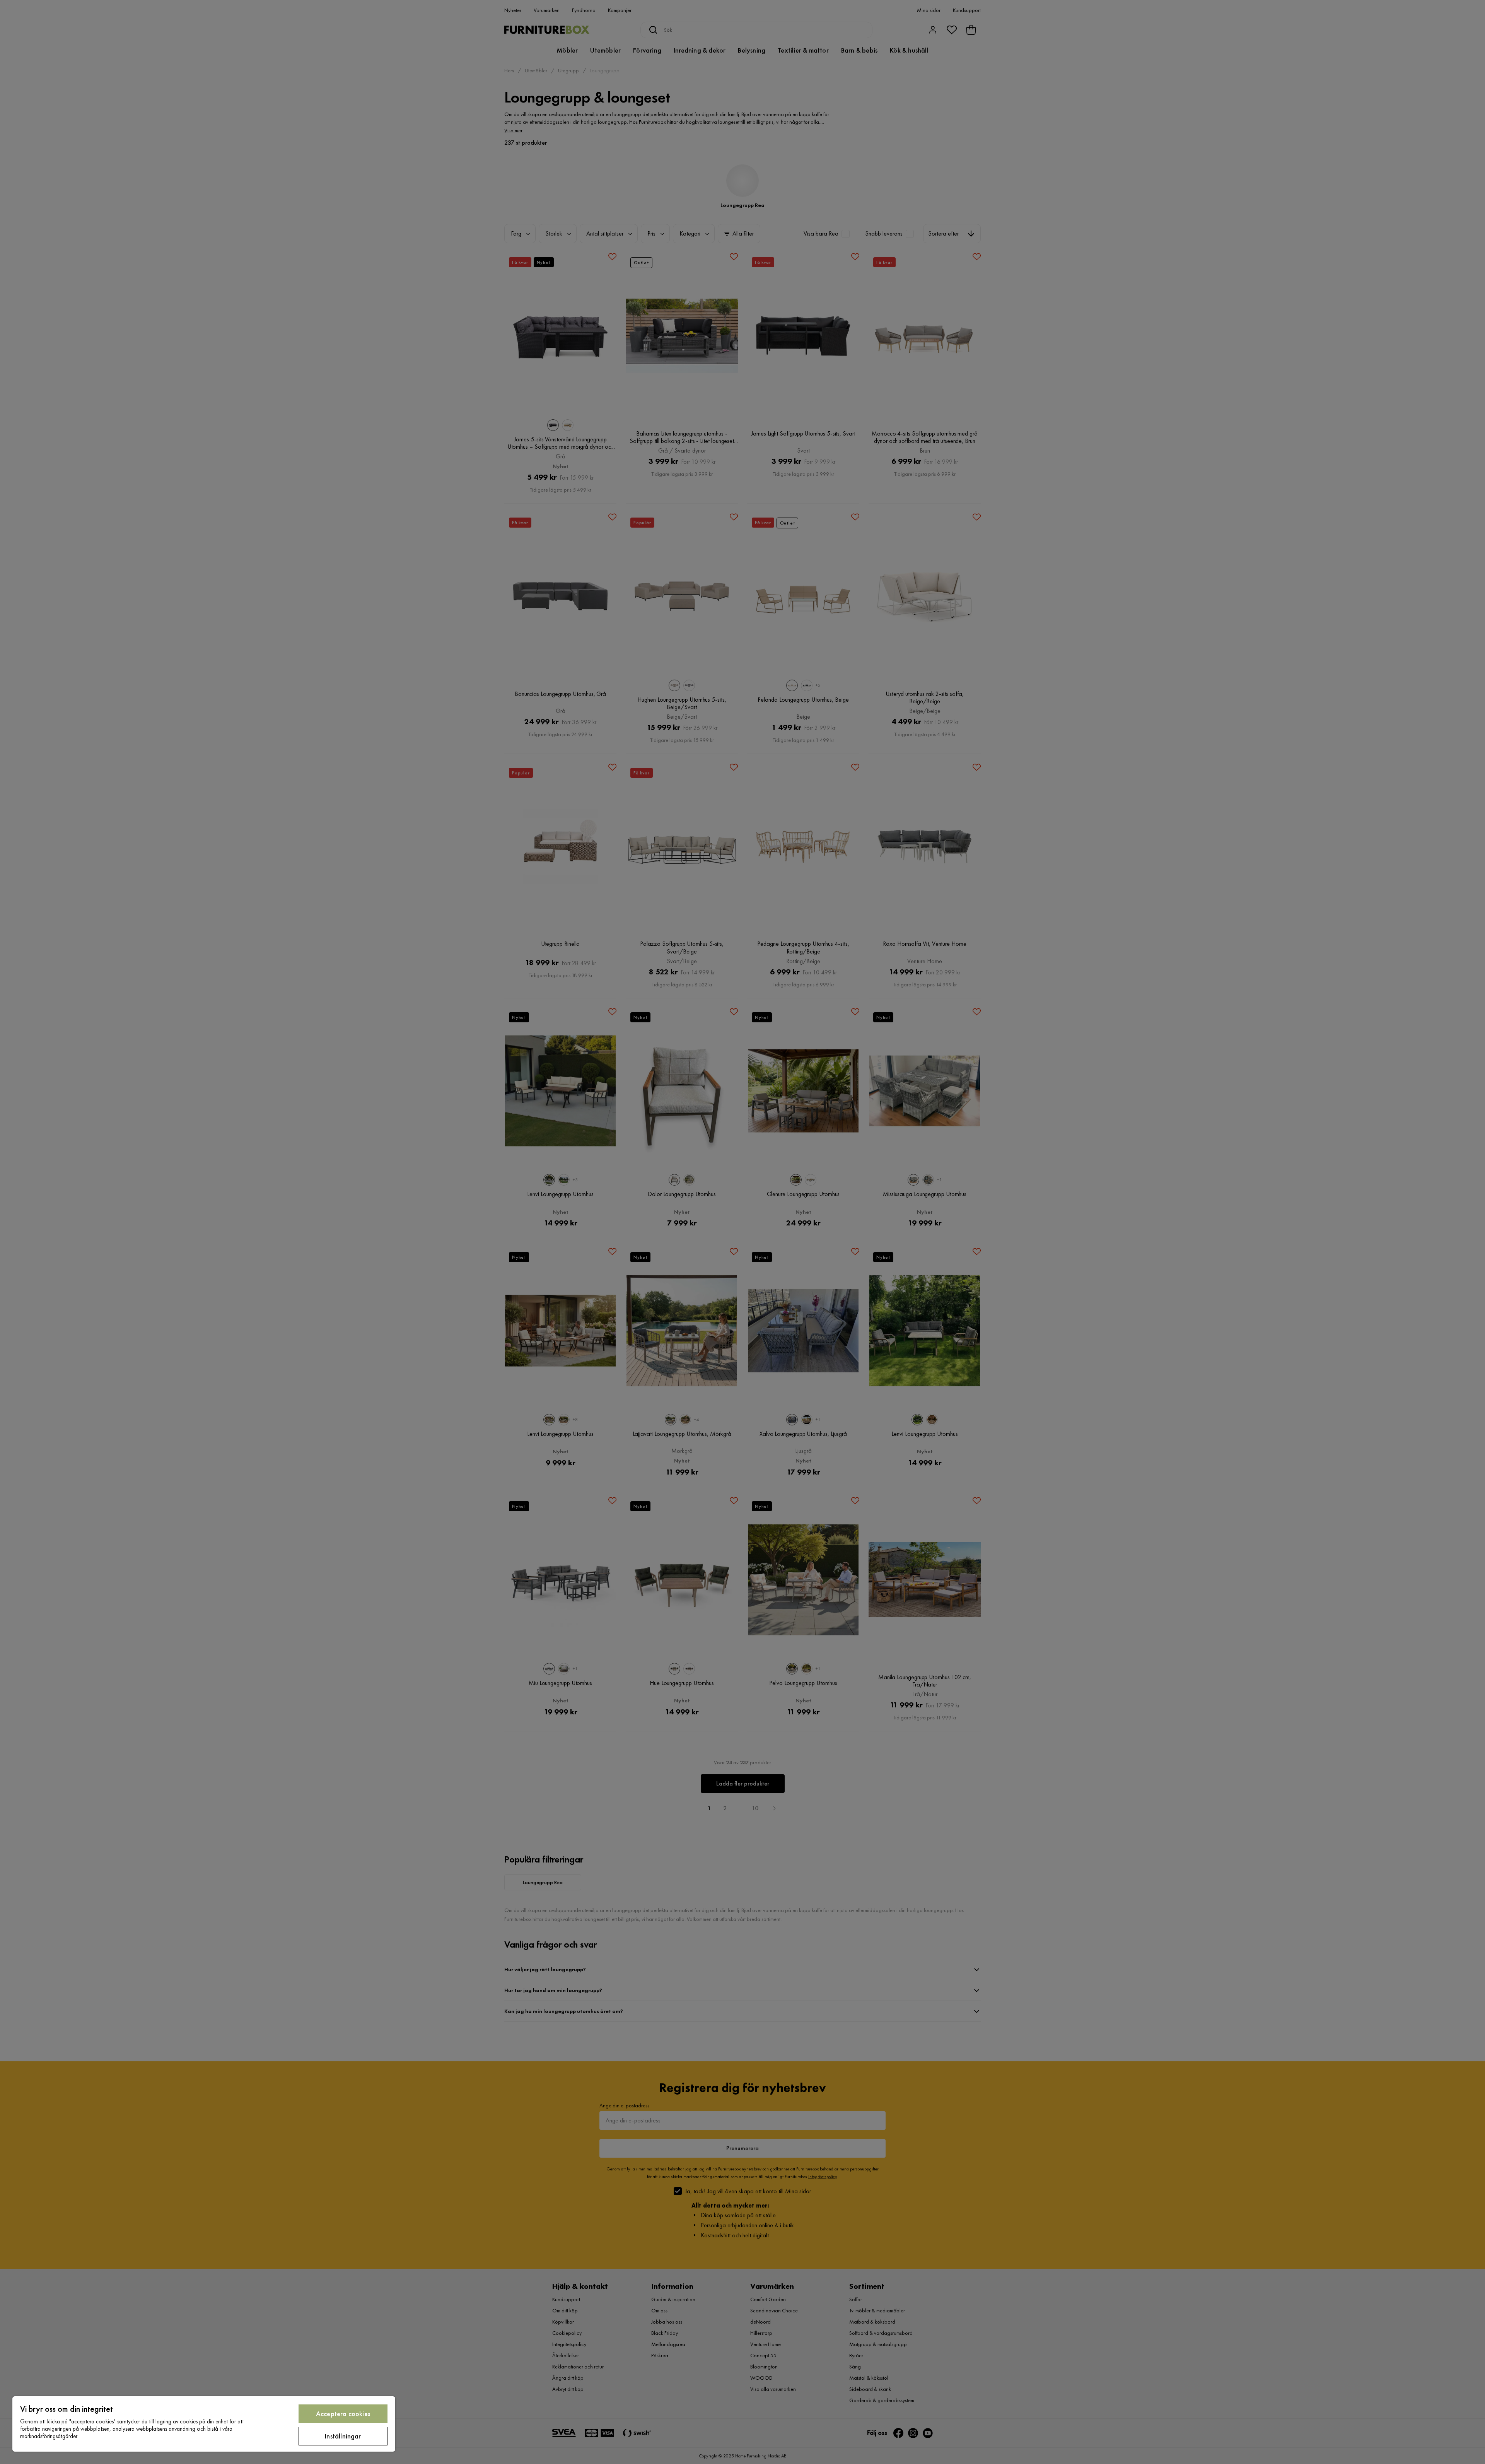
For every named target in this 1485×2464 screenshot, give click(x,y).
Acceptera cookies (343, 2414)
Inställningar (343, 2436)
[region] (204, 2424)
